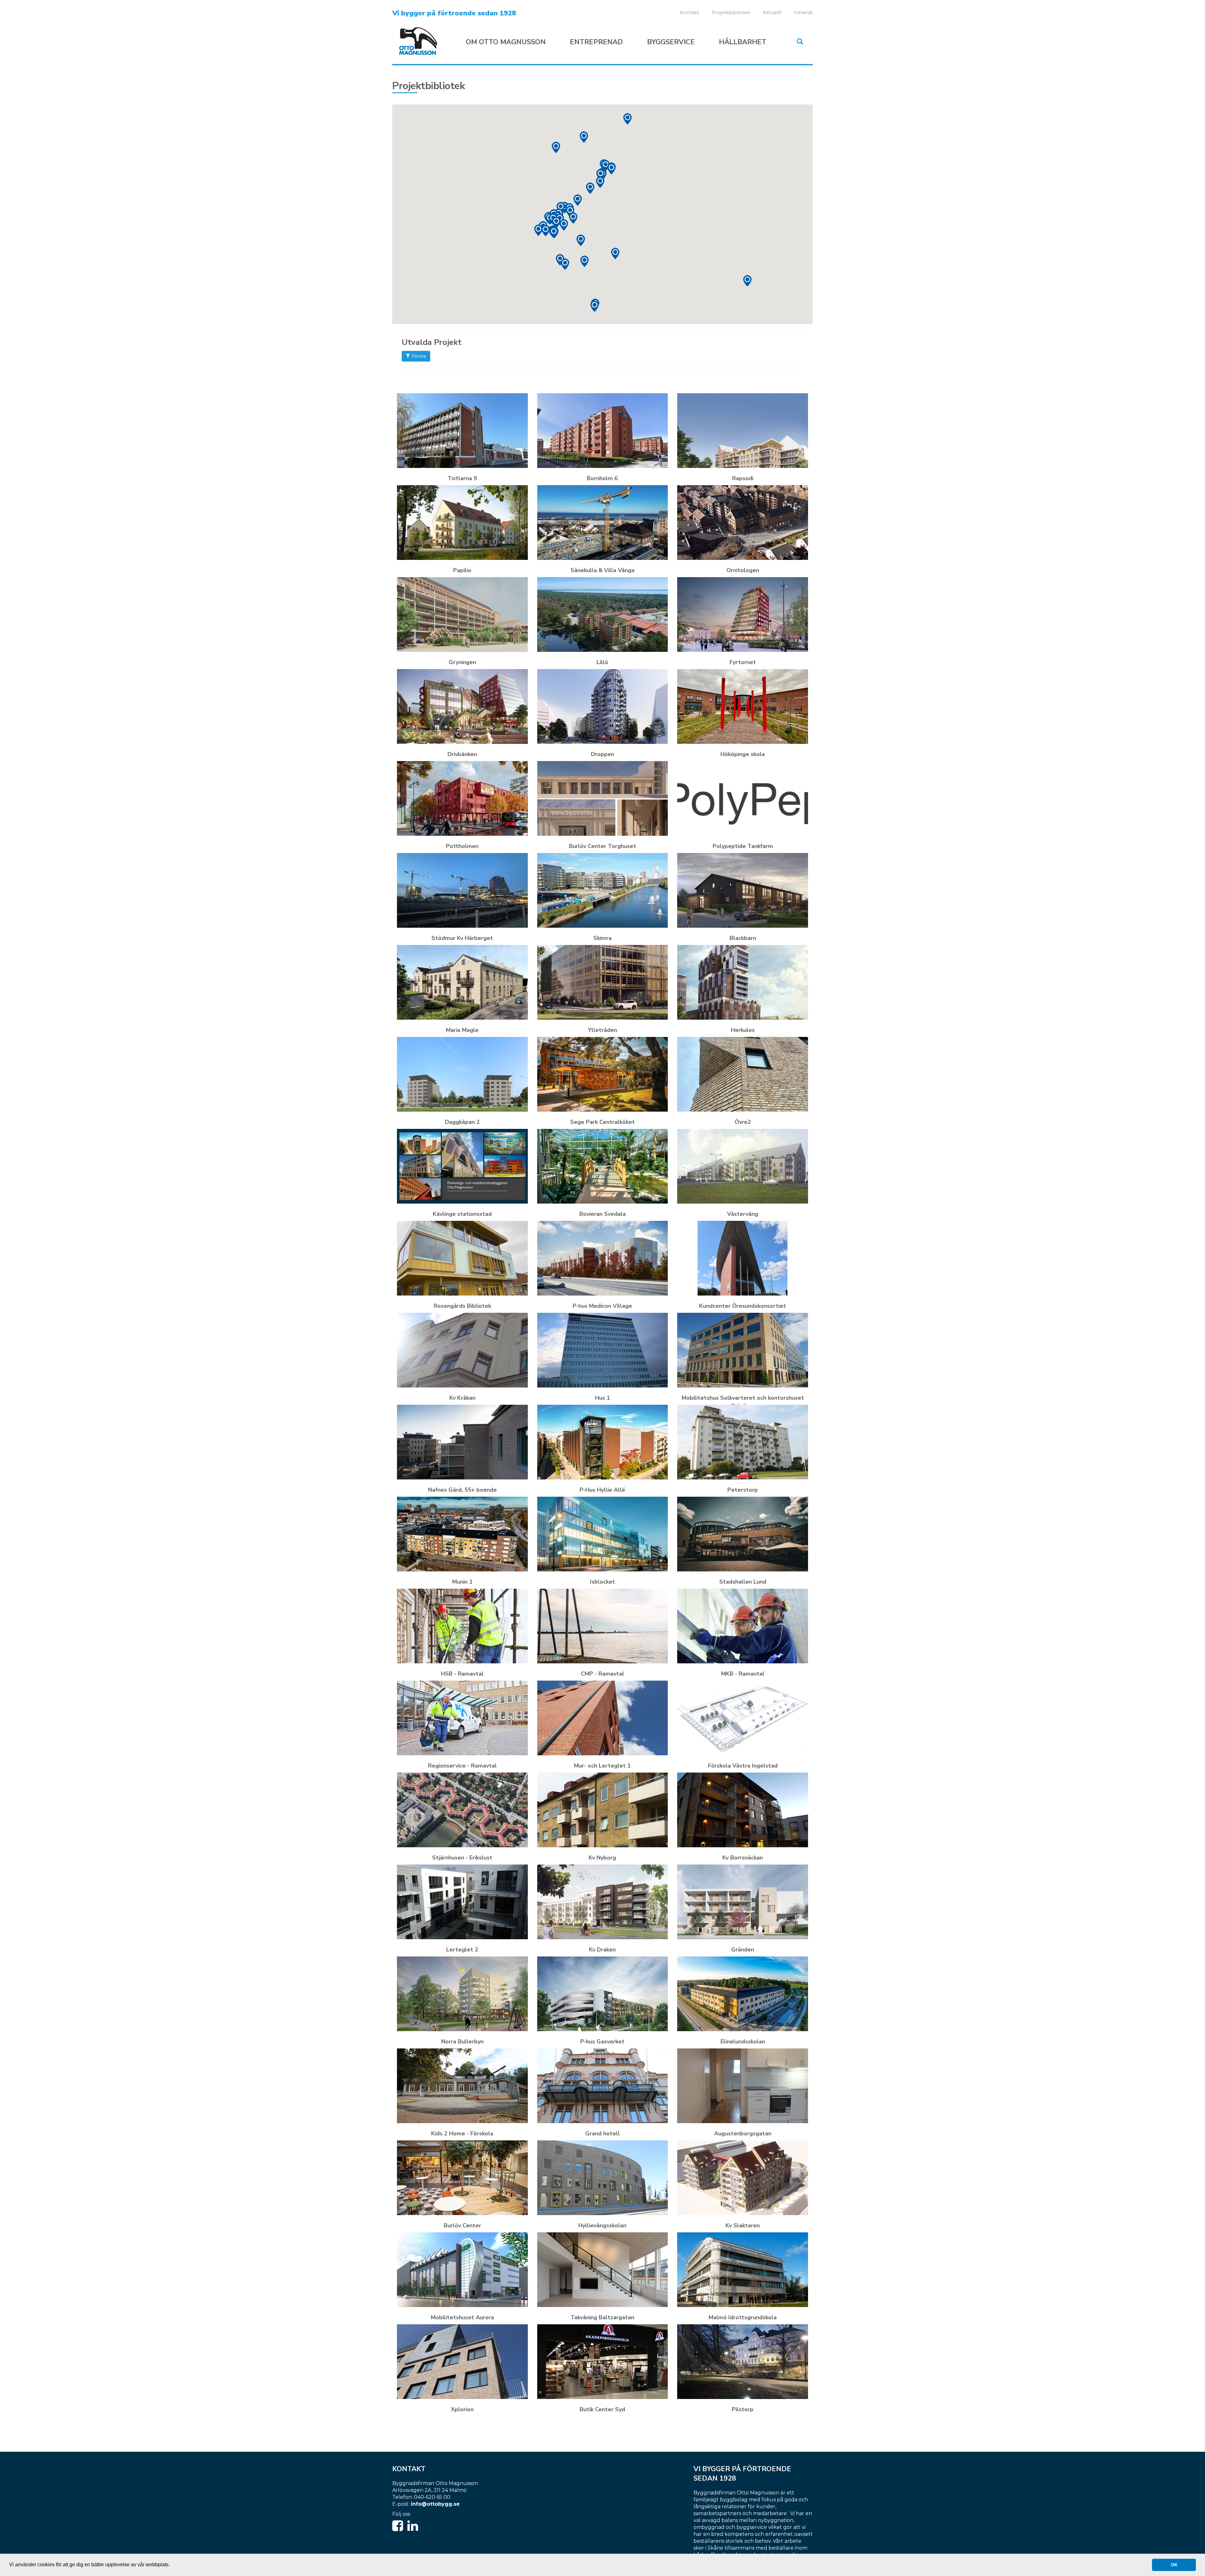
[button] (565, 264)
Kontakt (690, 12)
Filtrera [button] (418, 356)
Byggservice (671, 42)
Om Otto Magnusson (506, 42)
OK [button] (1174, 2565)
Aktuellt (772, 12)
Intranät (803, 12)
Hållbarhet (743, 42)
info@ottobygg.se (435, 2504)
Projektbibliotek (731, 12)
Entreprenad (596, 42)
